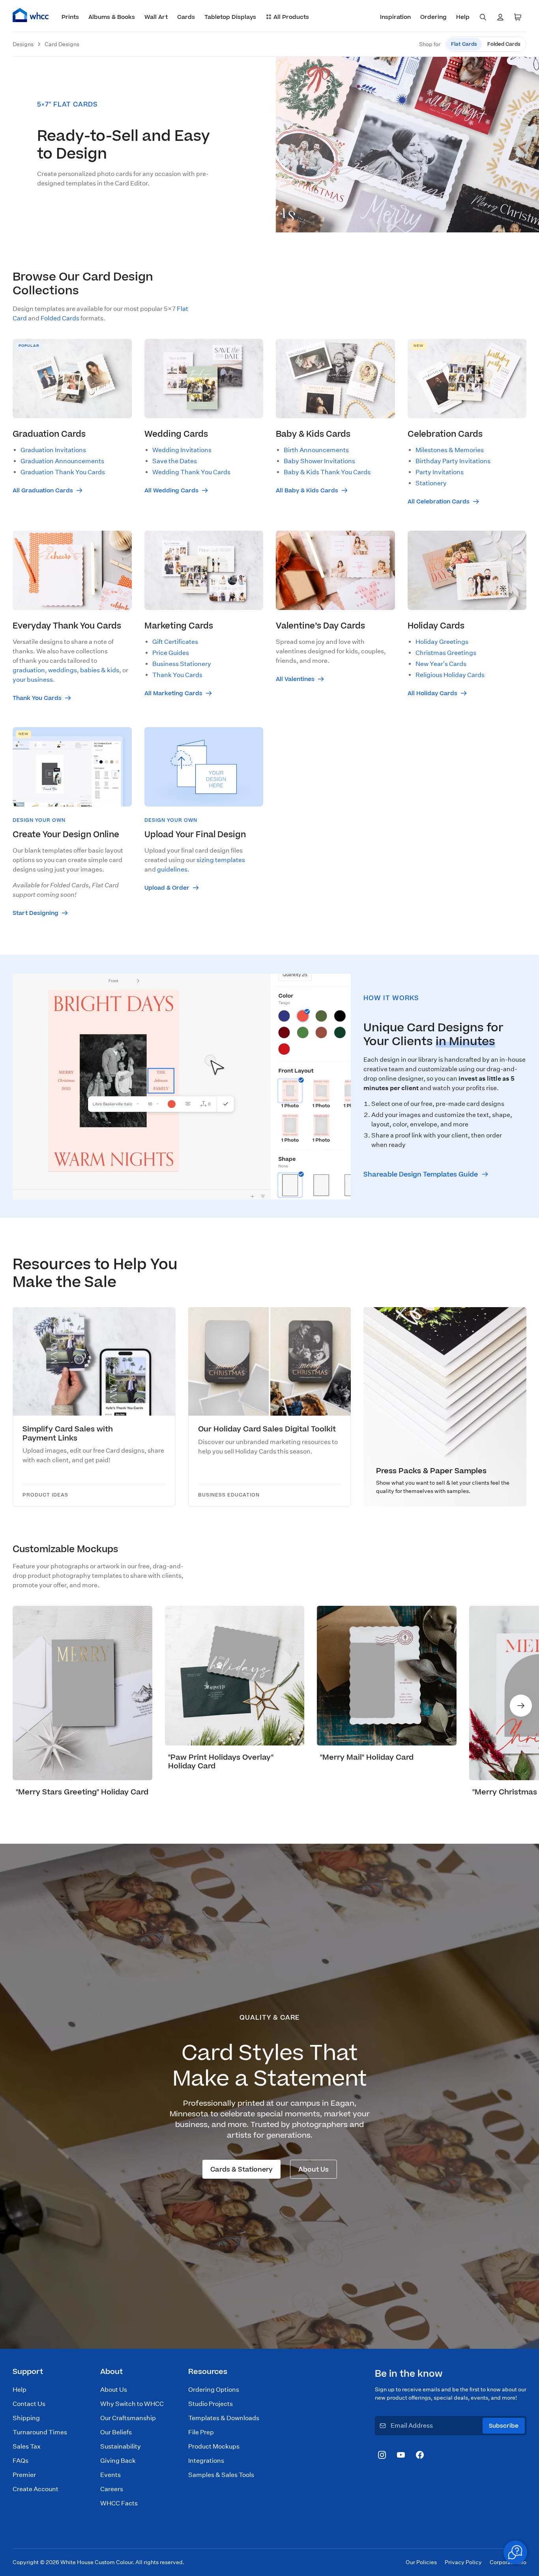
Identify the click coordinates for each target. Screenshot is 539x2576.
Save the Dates (175, 461)
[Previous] (18, 1706)
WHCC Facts (119, 2503)
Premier (24, 2475)
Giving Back (118, 2461)
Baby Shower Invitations (319, 461)
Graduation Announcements (62, 461)
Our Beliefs (116, 2432)
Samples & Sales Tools (221, 2475)
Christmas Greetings (446, 653)
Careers (112, 2489)
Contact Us (29, 2404)
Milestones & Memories (450, 450)
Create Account (36, 2489)
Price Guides (171, 653)
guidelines (172, 869)
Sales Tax (27, 2446)
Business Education (229, 1495)
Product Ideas (45, 1495)
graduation (29, 670)
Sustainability (121, 2446)
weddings (63, 670)
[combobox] (483, 17)
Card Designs (62, 44)
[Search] (483, 17)
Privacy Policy (463, 2562)
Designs (23, 44)
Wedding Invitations (182, 450)
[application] (515, 2552)
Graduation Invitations (53, 450)
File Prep (201, 2432)
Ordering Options (214, 2390)
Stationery (431, 483)
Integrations (206, 2461)
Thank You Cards (177, 675)
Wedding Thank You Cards (191, 472)
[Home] (31, 15)
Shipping (26, 2418)
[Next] (521, 1706)
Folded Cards (60, 318)
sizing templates (221, 860)
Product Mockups (214, 2446)
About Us (114, 2390)
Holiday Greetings (442, 642)
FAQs (21, 2461)
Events (110, 2475)
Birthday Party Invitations (453, 461)
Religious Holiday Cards (450, 675)
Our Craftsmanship (128, 2418)
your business (33, 680)
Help (20, 2390)
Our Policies (421, 2562)
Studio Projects (211, 2404)
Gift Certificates (175, 642)
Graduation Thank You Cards (63, 472)
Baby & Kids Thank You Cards (327, 472)
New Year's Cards (441, 664)
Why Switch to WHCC (132, 2404)
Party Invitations (440, 472)
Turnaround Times (40, 2432)
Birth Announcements (316, 450)
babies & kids (100, 670)
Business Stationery (182, 664)
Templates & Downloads (224, 2418)
